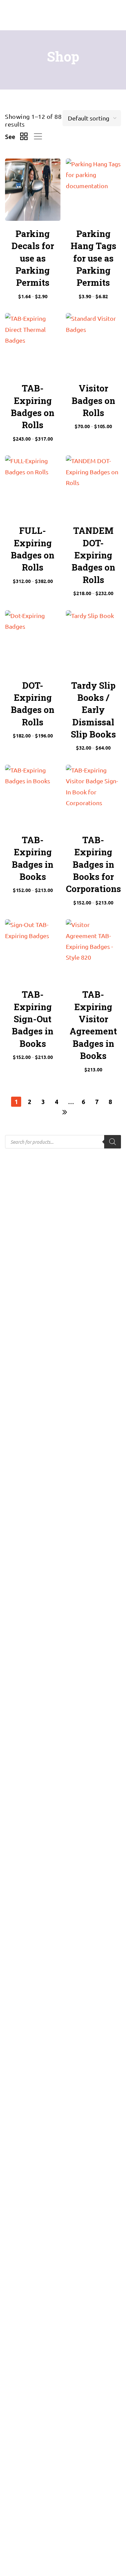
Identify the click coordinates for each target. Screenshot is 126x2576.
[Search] (113, 1142)
